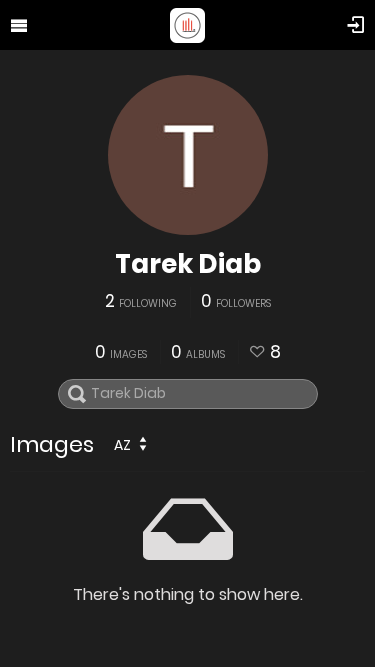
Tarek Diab (188, 264)
